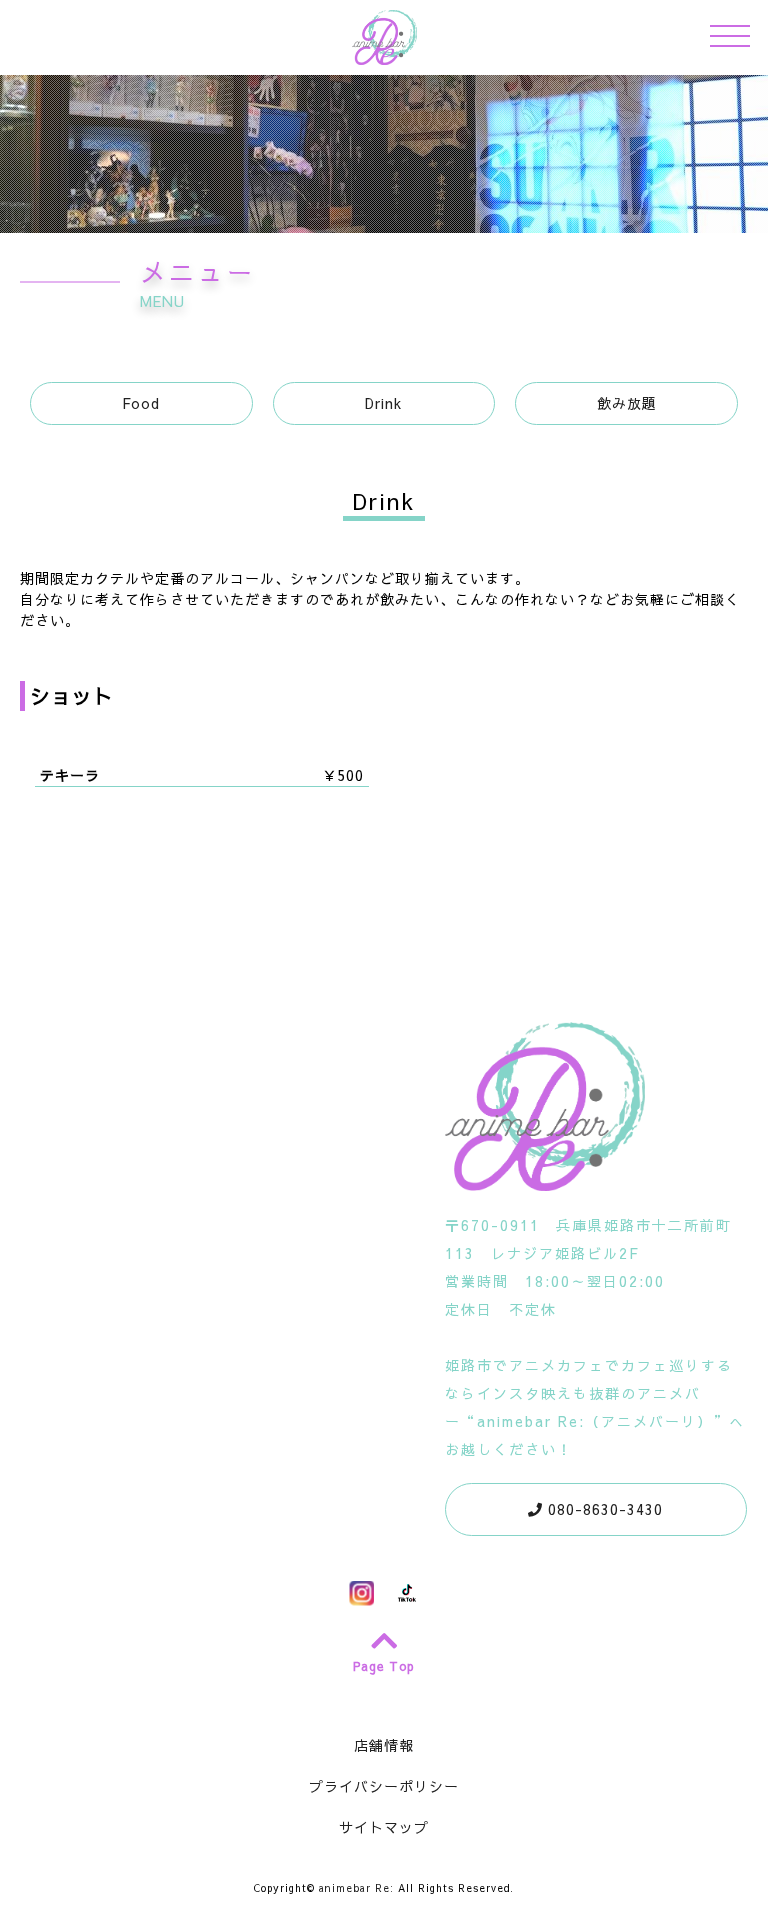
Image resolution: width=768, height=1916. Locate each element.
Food (141, 403)
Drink (383, 403)
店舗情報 (384, 1745)
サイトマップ (384, 1827)
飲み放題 (627, 403)
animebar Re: (356, 1888)
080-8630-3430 (603, 1509)
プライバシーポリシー (384, 1786)
